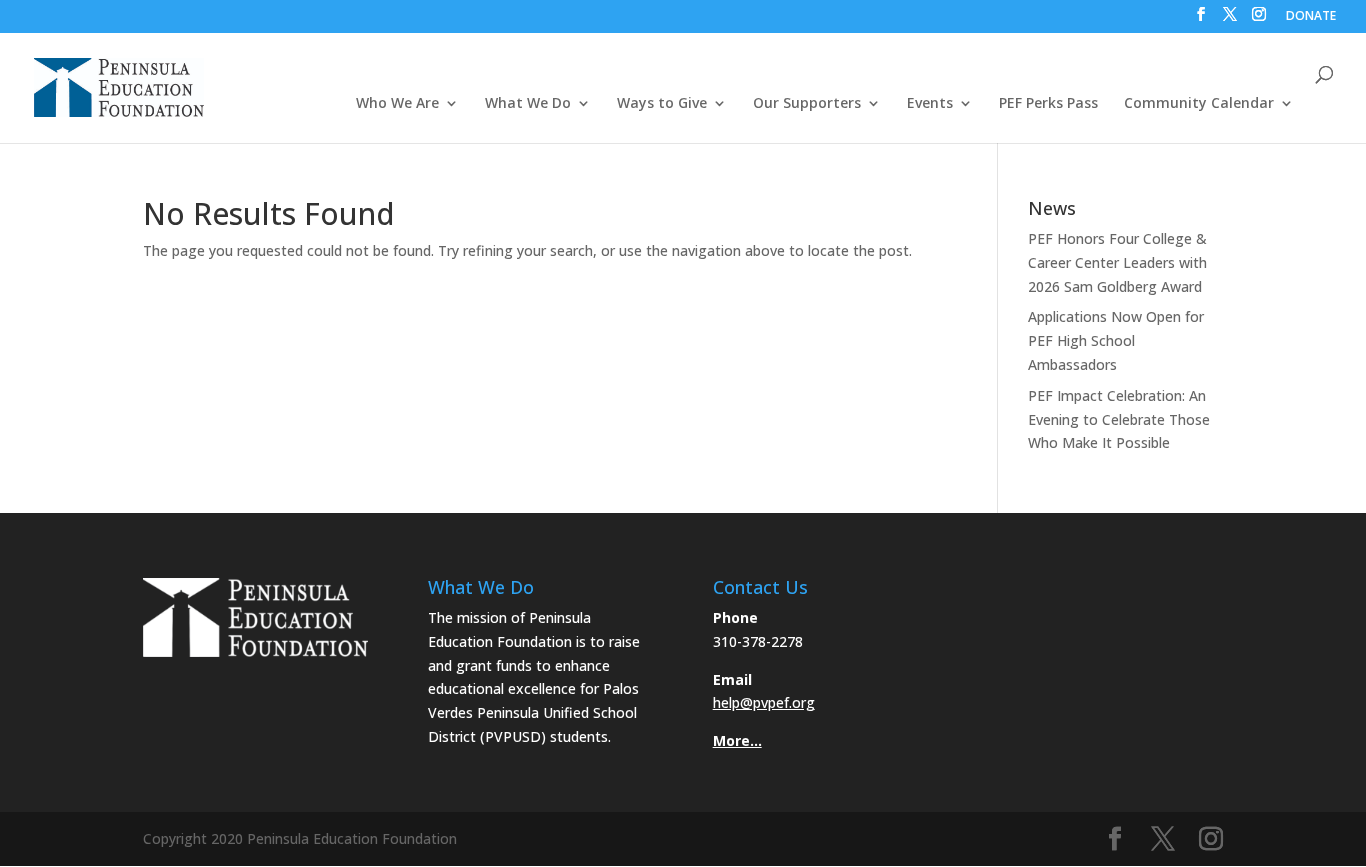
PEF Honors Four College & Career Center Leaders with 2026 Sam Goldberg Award (1117, 262)
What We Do (528, 104)
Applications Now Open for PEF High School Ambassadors (1116, 340)
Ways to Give (662, 104)
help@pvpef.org (764, 702)
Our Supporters (807, 104)
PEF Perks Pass (1048, 104)
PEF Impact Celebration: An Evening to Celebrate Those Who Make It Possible (1119, 419)
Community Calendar (1199, 104)
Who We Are (397, 104)
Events (930, 104)
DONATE (1311, 17)
